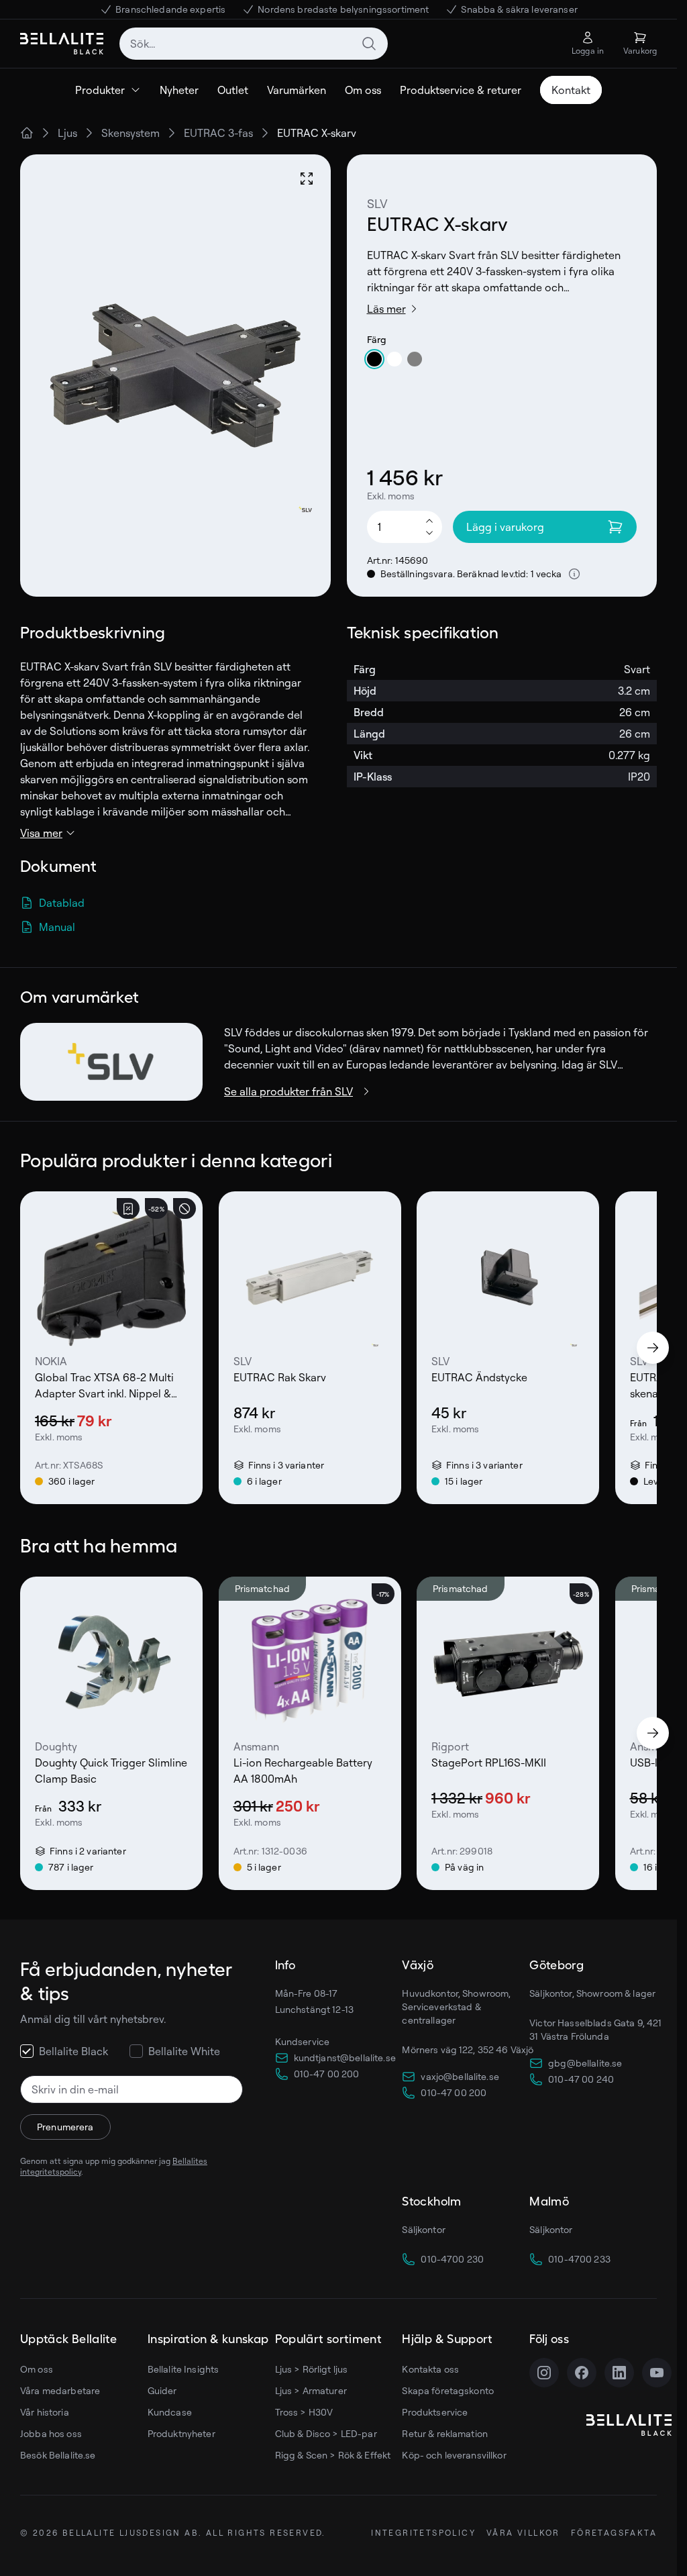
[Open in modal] (307, 179)
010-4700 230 (452, 2259)
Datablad (62, 903)
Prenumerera (65, 2127)
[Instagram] (544, 2373)
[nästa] (653, 1348)
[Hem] (27, 133)
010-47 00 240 (581, 2079)
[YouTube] (657, 2373)
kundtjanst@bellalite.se (345, 2058)
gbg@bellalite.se (585, 2063)
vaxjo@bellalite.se (460, 2076)
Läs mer (386, 309)
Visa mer (41, 833)
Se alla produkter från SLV (288, 1091)
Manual (57, 927)
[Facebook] (582, 2373)
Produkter (100, 90)
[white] (394, 359)
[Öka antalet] (429, 520)
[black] (374, 359)
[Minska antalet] (429, 534)
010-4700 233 (579, 2259)
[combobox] (254, 44)
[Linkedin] (619, 2373)
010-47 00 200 (327, 2074)
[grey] (415, 359)
